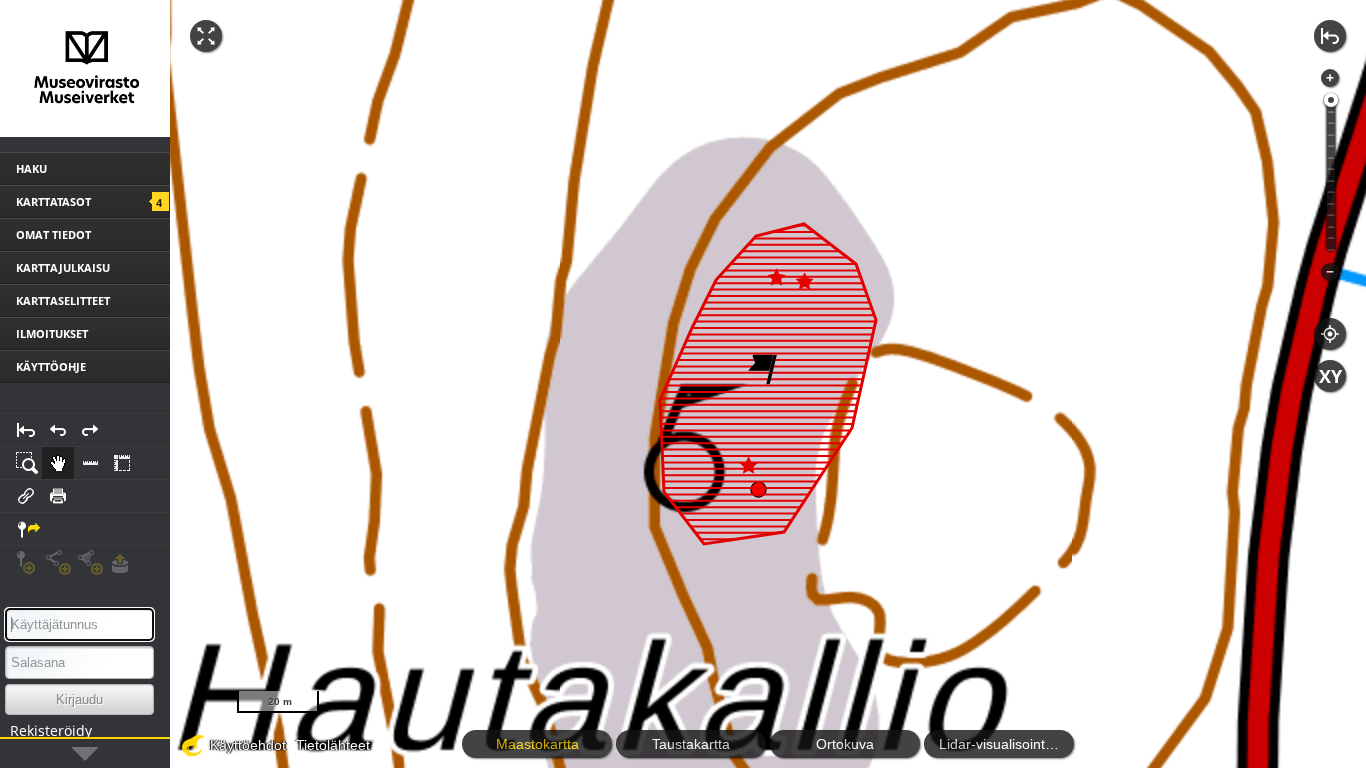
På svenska (36, 751)
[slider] (1331, 100)
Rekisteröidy (51, 730)
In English (119, 751)
